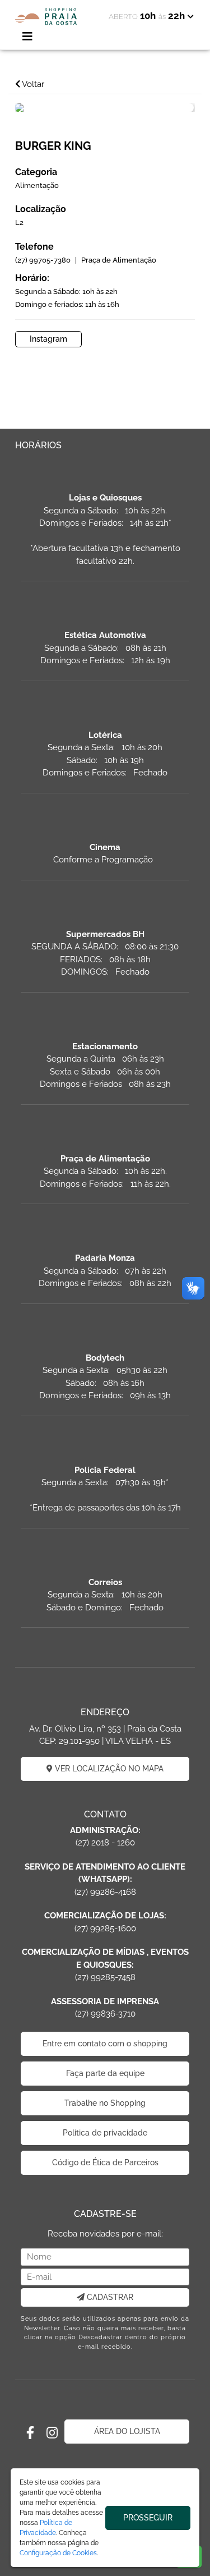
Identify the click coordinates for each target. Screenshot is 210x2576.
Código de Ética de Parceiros (105, 2162)
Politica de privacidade (105, 2133)
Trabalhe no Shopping (105, 2103)
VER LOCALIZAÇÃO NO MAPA (108, 1769)
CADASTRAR (109, 2297)
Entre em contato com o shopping (105, 2044)
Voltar (32, 84)
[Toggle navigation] (27, 36)
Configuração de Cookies (58, 2553)
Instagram (48, 339)
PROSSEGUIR (148, 2518)
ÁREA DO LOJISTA (127, 2431)
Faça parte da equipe (105, 2073)
